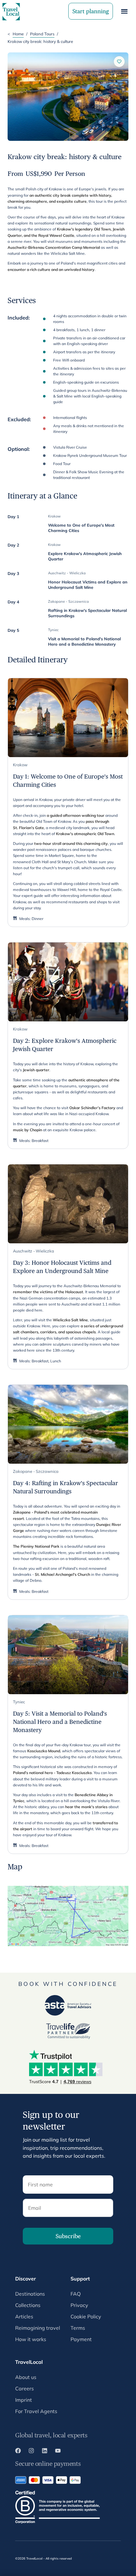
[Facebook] (18, 2452)
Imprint (24, 2400)
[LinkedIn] (45, 2452)
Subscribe (68, 2236)
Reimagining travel (38, 2328)
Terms (78, 2328)
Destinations (30, 2294)
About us (26, 2377)
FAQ (76, 2294)
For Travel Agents (36, 2411)
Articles (24, 2316)
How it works (31, 2339)
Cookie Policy (86, 2316)
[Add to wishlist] (119, 62)
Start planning (91, 11)
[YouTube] (58, 2452)
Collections (28, 2305)
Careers (25, 2388)
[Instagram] (31, 2452)
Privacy (79, 2305)
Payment (81, 2339)
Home (18, 34)
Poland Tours (42, 34)
